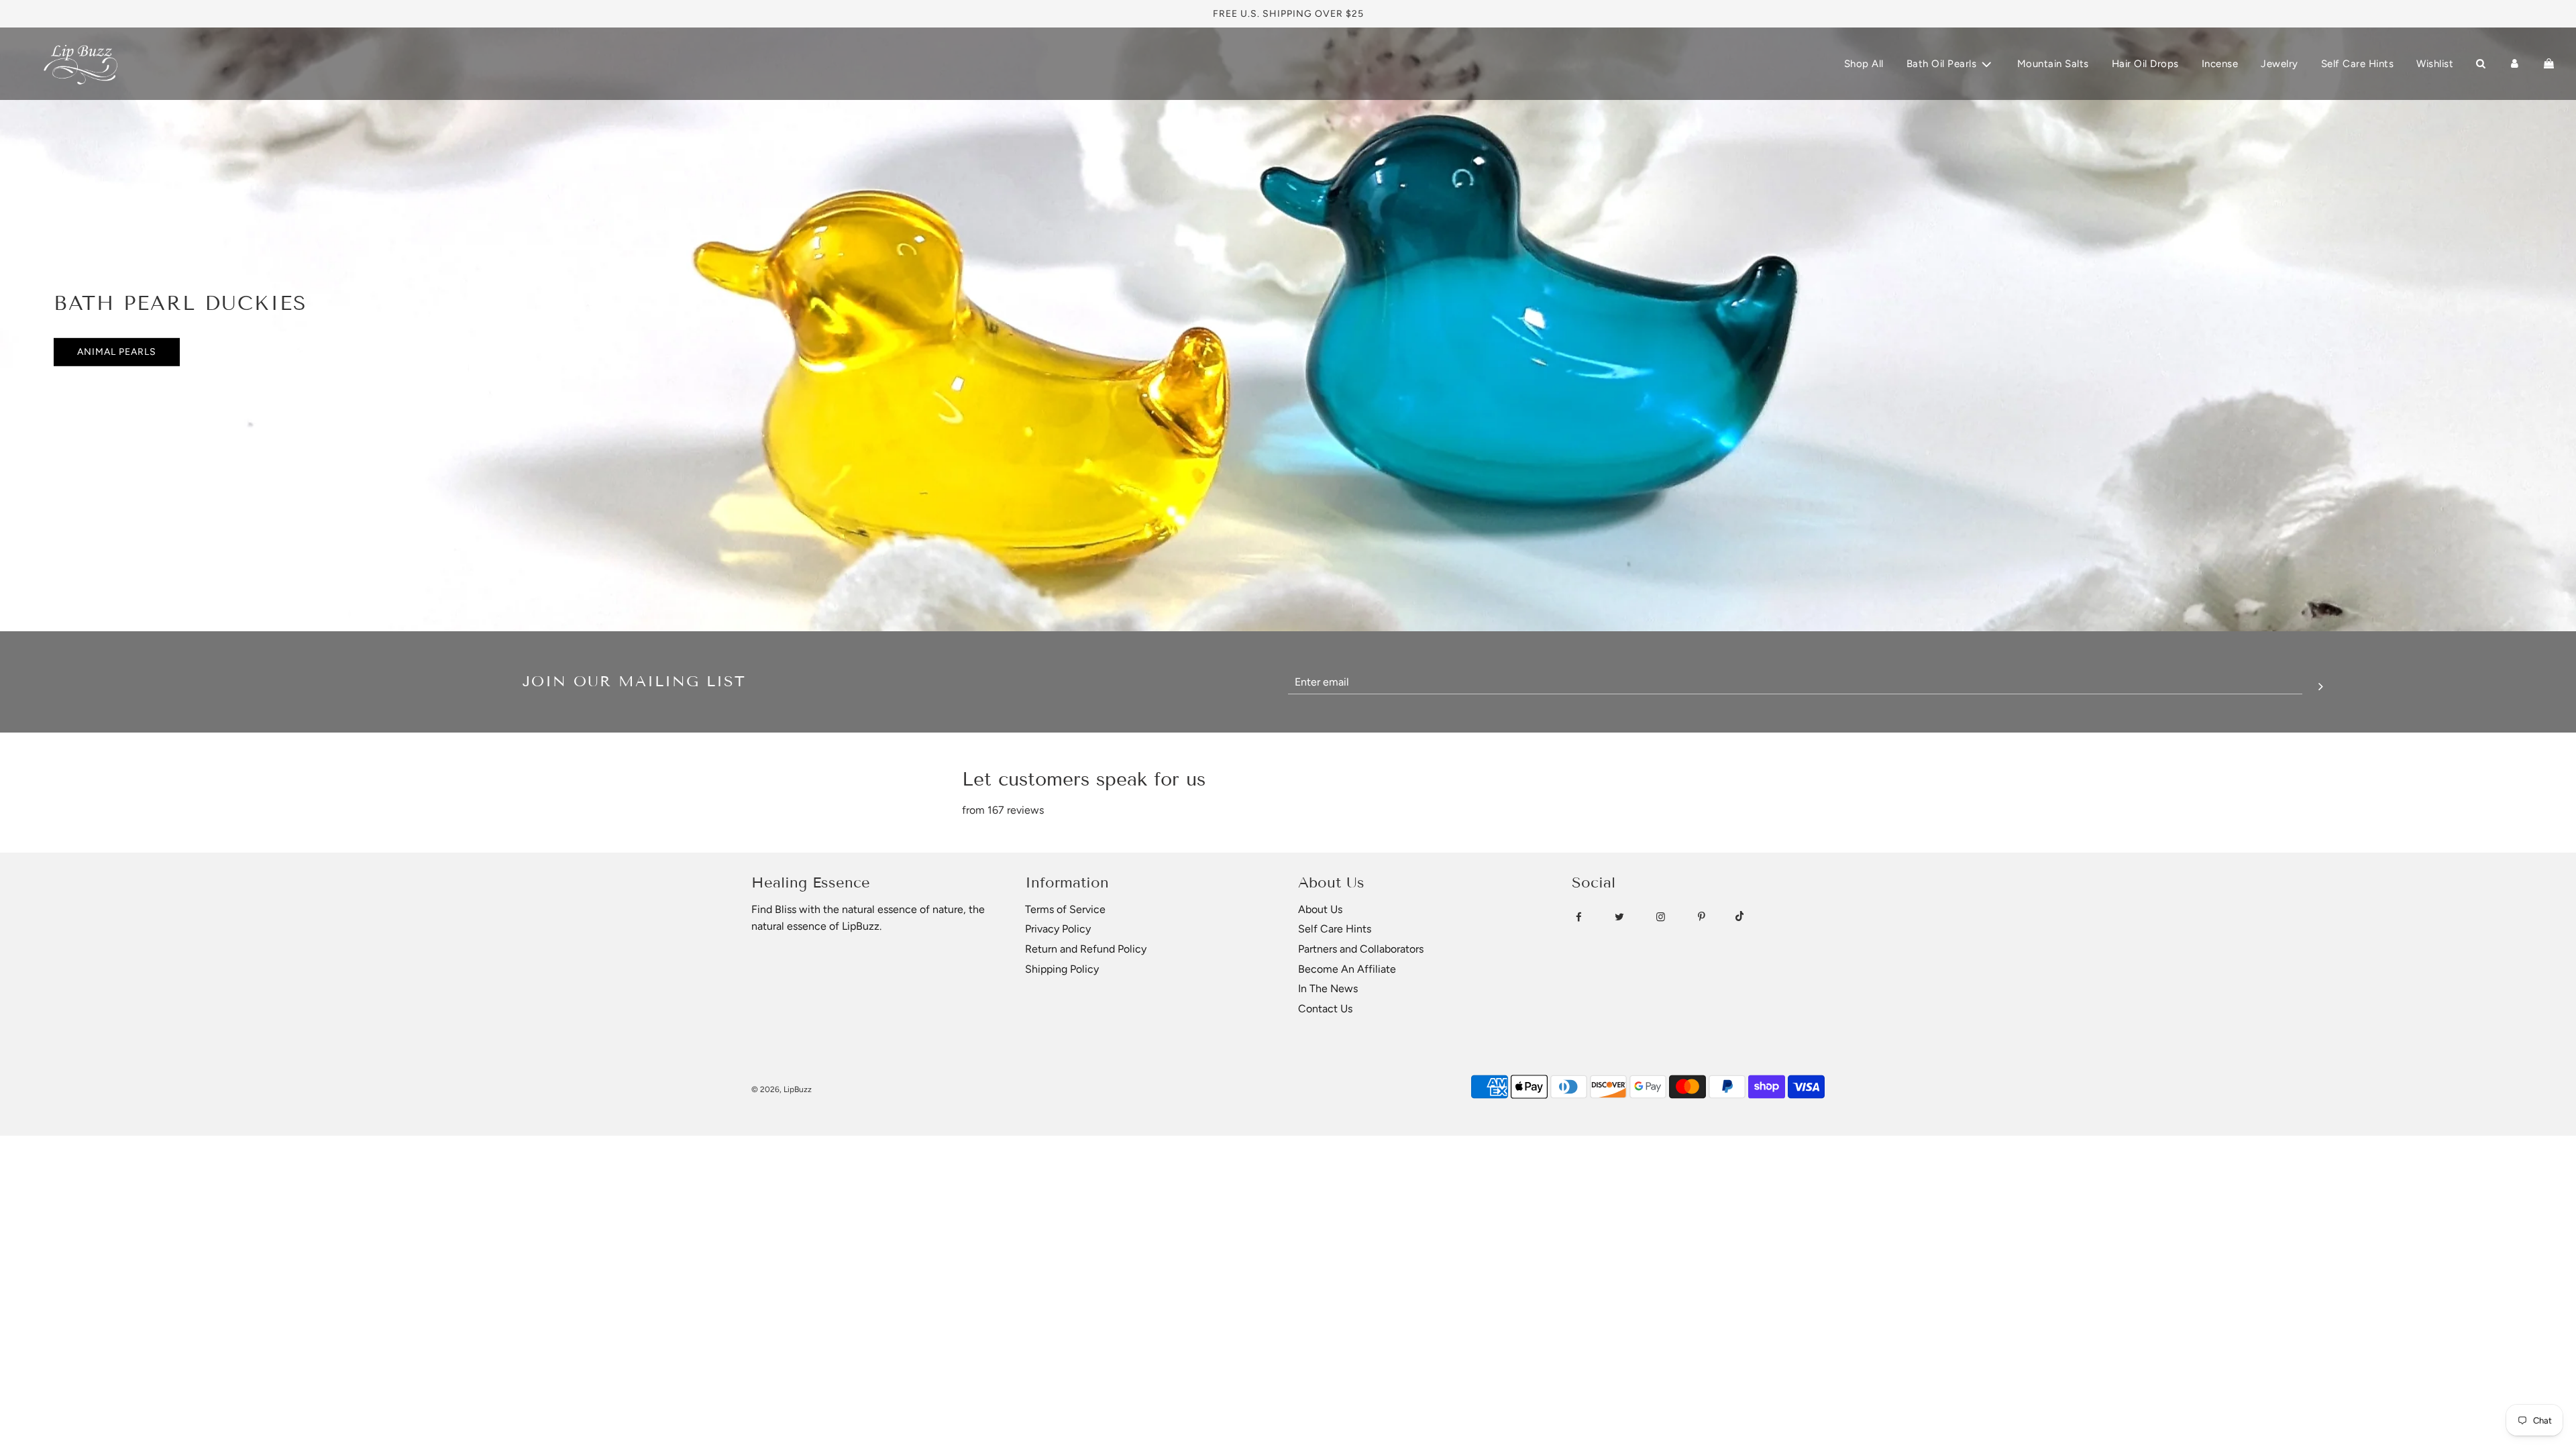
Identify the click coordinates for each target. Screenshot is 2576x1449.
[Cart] (2549, 64)
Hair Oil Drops (2145, 64)
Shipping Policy (1062, 969)
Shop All (1864, 64)
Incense (2220, 64)
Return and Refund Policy (1086, 949)
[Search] (2480, 64)
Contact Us (1325, 1009)
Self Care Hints (2358, 64)
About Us (1320, 909)
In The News (1328, 988)
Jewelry (2279, 64)
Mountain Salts (2053, 64)
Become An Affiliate (1347, 969)
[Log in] (2515, 64)
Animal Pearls (117, 352)
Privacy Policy (1058, 929)
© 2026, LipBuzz (782, 1089)
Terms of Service (1065, 909)
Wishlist (2435, 64)
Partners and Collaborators (1361, 949)
